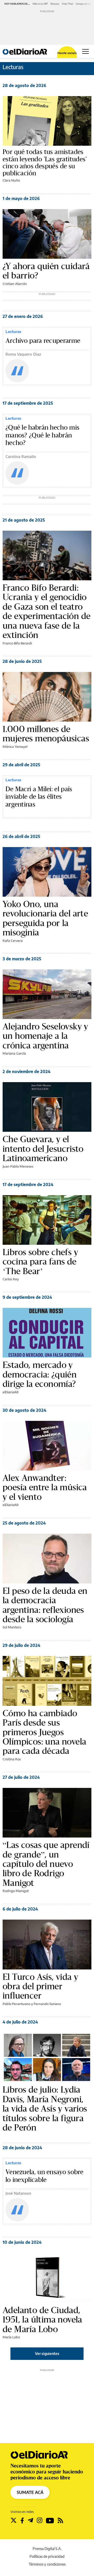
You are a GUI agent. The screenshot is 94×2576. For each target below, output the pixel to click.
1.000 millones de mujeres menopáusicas (46, 734)
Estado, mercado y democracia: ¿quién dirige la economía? (40, 1374)
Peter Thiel (67, 4)
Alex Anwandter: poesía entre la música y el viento (45, 1487)
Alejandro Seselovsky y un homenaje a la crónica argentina (45, 1036)
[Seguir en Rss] (60, 2520)
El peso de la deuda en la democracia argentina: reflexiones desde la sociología (45, 1605)
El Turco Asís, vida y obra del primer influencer (40, 1986)
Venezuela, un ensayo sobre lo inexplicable (45, 2176)
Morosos (55, 4)
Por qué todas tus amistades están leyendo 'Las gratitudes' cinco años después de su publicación (45, 162)
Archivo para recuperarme (43, 341)
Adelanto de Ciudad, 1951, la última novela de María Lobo (42, 2319)
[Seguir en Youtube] (50, 2520)
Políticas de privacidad (47, 2556)
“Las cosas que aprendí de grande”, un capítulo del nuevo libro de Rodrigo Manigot (46, 1864)
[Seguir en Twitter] (14, 2520)
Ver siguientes (47, 2354)
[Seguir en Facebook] (22, 2520)
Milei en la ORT (40, 4)
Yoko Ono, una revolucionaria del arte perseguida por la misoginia (45, 918)
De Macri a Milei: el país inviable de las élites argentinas (39, 797)
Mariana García (14, 1053)
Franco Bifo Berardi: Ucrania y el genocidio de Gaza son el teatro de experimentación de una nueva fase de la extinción (46, 611)
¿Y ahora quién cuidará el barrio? (46, 271)
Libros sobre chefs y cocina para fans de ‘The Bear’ (40, 1262)
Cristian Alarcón (15, 284)
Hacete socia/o (67, 53)
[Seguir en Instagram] (40, 2520)
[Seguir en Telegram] (30, 2520)
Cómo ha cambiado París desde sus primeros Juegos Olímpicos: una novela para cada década (44, 1732)
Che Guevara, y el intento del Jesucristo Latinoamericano (43, 1149)
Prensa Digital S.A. (47, 2549)
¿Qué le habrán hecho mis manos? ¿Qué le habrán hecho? (42, 435)
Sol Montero (12, 1627)
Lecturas (13, 331)
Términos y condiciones (47, 2564)
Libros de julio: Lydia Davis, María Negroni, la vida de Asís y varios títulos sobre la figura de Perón (45, 2108)
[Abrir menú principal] (86, 51)
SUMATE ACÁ (30, 2492)
